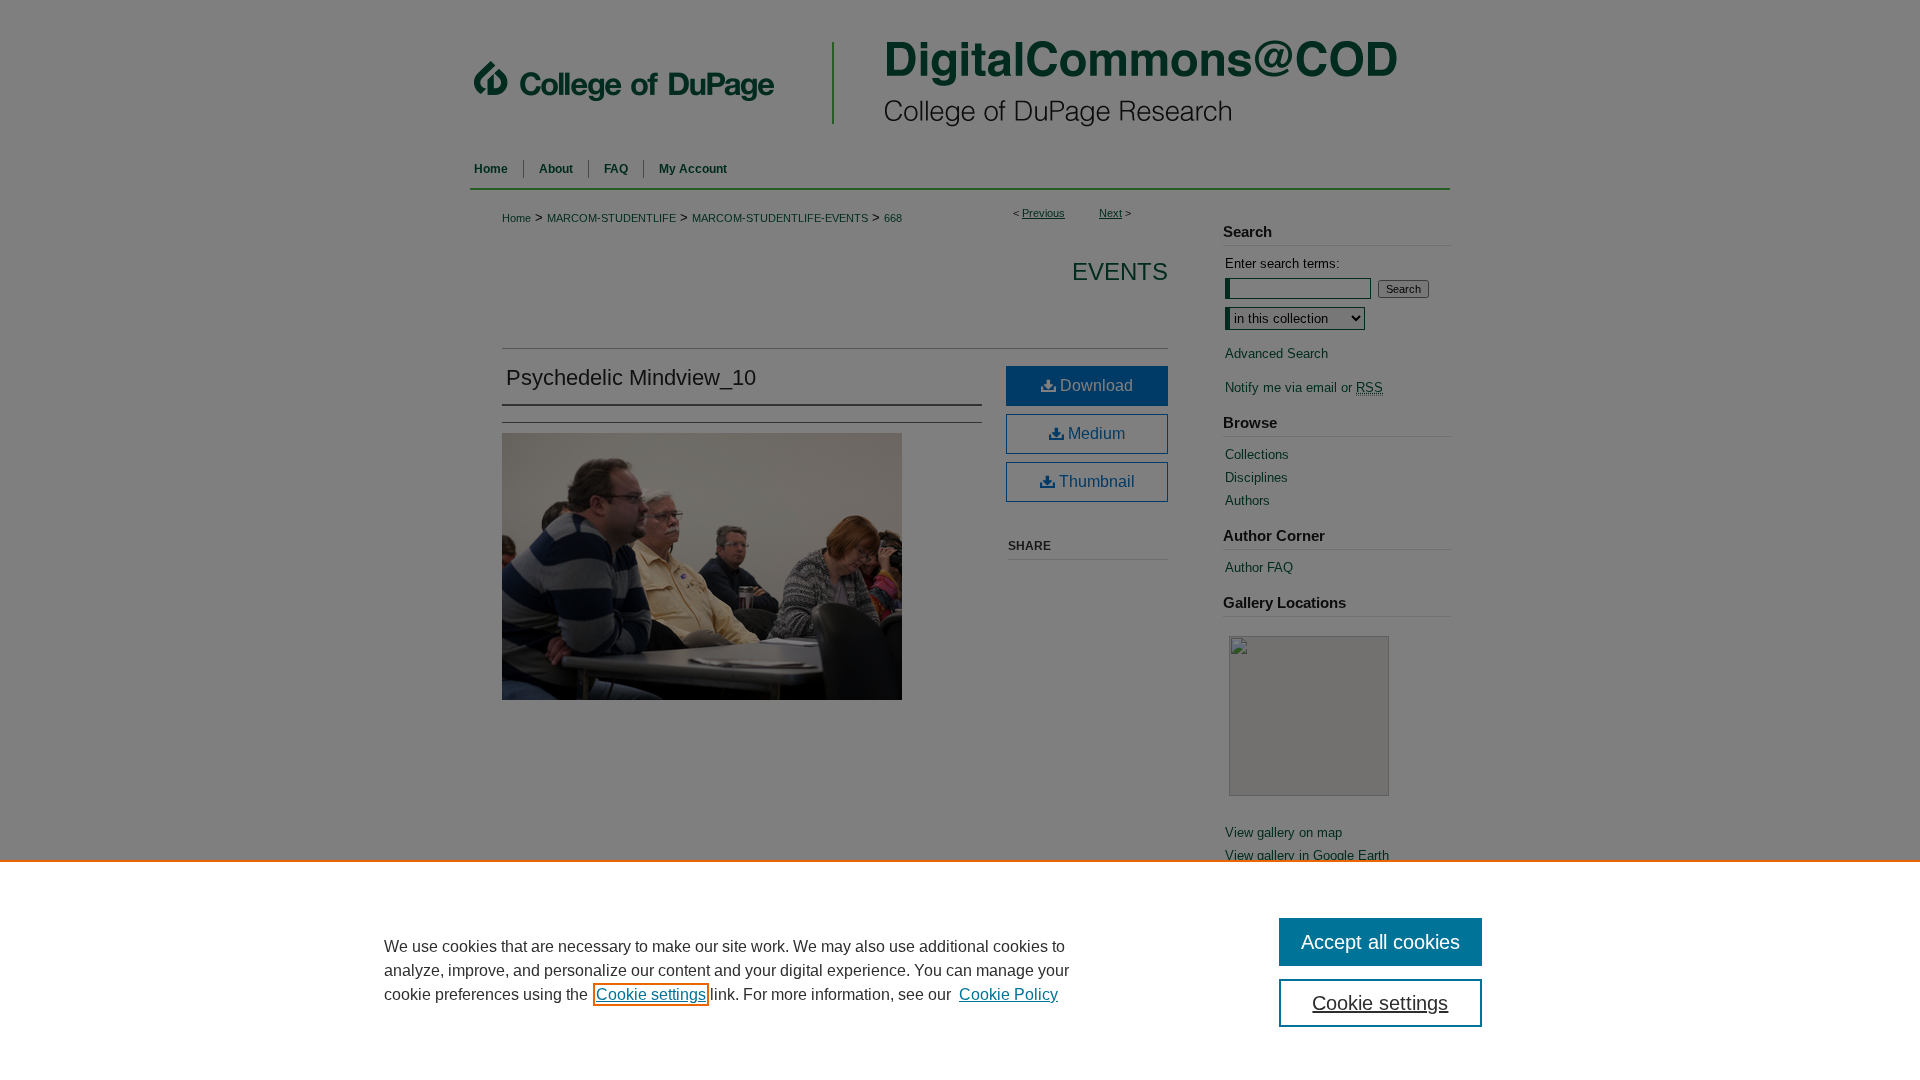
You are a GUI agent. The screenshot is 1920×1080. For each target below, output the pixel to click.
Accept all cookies (1380, 942)
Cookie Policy (1008, 994)
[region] (960, 970)
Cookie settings (651, 994)
